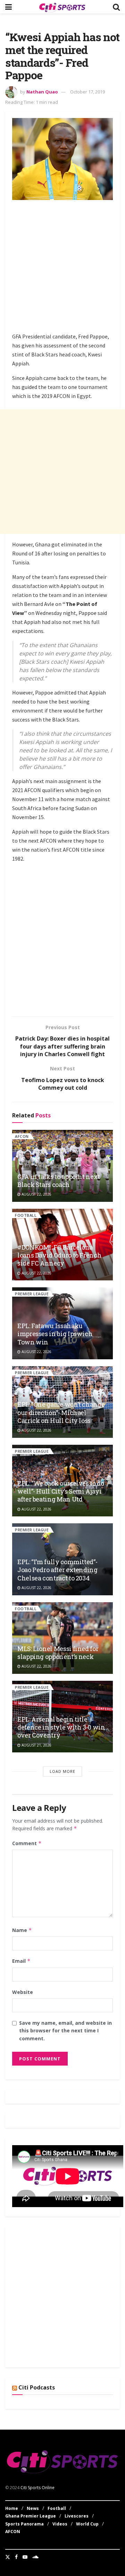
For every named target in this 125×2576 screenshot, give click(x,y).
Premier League (32, 1294)
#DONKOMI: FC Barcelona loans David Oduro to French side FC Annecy (59, 1255)
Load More (62, 1771)
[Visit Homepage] (62, 7)
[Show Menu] (9, 7)
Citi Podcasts (37, 2387)
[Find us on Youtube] (25, 2557)
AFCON (22, 1136)
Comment (27, 1843)
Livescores (77, 2516)
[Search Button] (116, 7)
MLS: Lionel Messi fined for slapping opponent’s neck (58, 1653)
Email (21, 1961)
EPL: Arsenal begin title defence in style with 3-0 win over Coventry (61, 1727)
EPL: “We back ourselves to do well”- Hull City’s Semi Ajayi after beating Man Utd (61, 1491)
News (33, 2508)
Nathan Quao (42, 92)
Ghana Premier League (31, 2516)
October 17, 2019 (87, 92)
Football (26, 1215)
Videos (60, 2524)
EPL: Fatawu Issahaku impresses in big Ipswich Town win (55, 1334)
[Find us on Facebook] (16, 2557)
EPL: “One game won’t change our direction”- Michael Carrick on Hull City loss (61, 1412)
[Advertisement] (62, 267)
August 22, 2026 (36, 1194)
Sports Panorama (24, 2524)
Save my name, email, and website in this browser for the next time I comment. (65, 2031)
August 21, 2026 (36, 1745)
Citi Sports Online (37, 2488)
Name (22, 1930)
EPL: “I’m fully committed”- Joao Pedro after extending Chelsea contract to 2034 (57, 1570)
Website (23, 1992)
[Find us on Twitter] (8, 2557)
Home (12, 2508)
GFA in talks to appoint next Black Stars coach (59, 1181)
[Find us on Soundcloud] (35, 2557)
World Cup (87, 2524)
